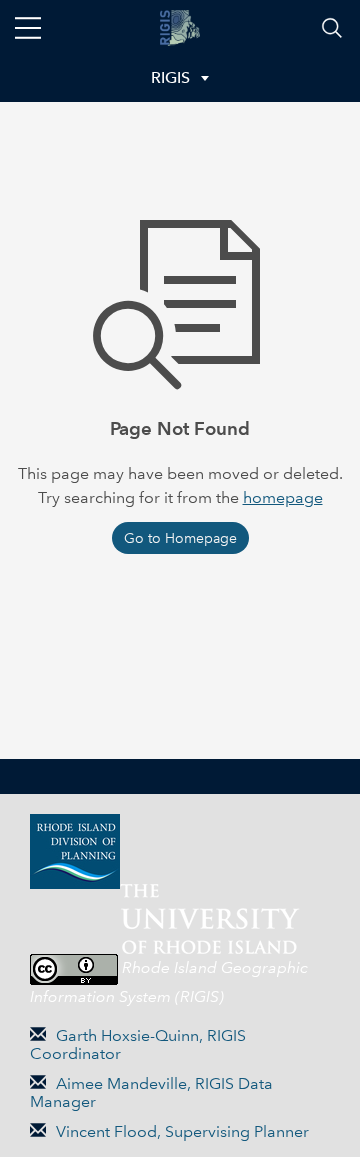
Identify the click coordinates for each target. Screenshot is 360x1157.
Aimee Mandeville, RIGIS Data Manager (151, 1092)
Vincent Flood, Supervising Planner (182, 1131)
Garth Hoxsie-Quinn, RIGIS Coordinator (138, 1044)
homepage (283, 497)
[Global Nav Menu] (28, 28)
